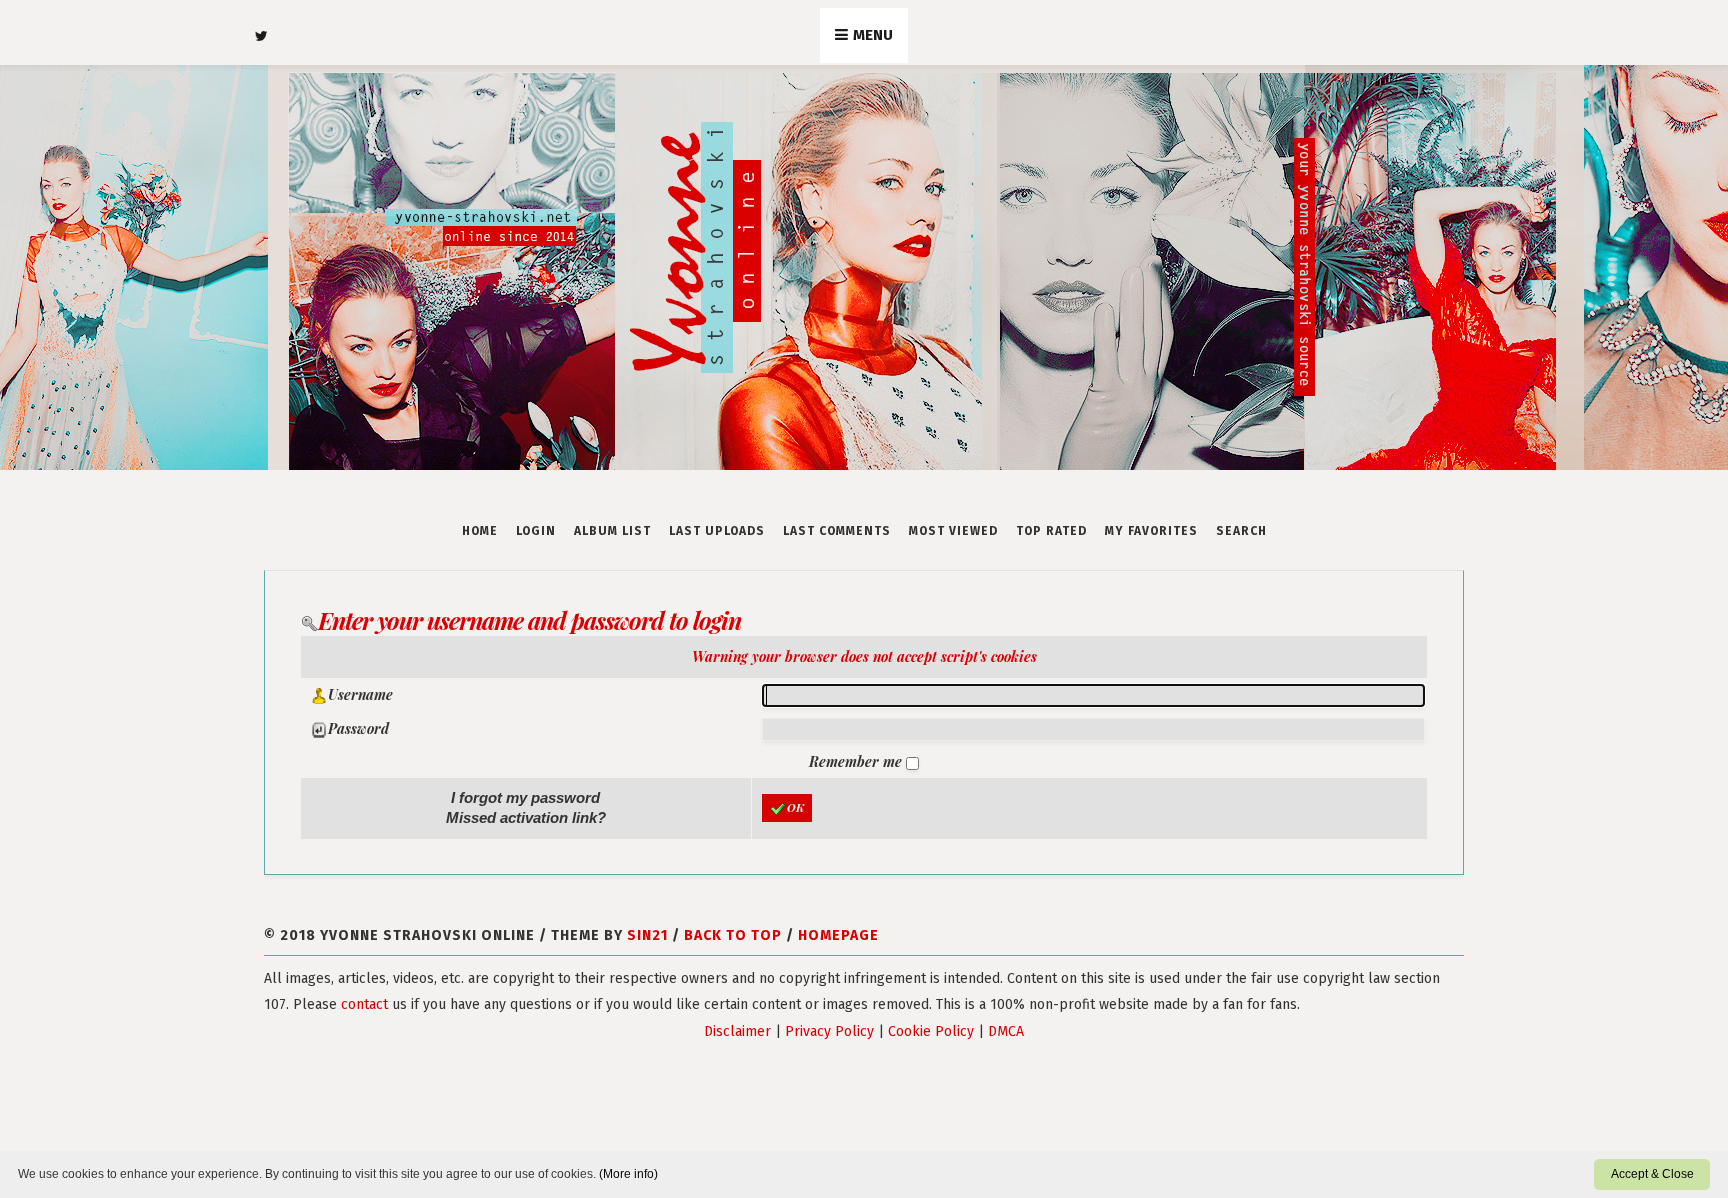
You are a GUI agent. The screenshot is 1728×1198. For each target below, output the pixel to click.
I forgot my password (525, 797)
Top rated (1051, 531)
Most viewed (953, 531)
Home (480, 531)
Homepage (838, 935)
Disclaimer (737, 1031)
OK (795, 807)
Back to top (733, 935)
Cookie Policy (931, 1031)
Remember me (857, 761)
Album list (612, 531)
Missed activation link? (526, 817)
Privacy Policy (829, 1031)
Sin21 (647, 935)
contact (364, 1004)
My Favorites (1151, 531)
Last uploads (717, 531)
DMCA (1006, 1031)
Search (1241, 531)
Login (536, 531)
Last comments (837, 531)
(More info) (628, 1174)
